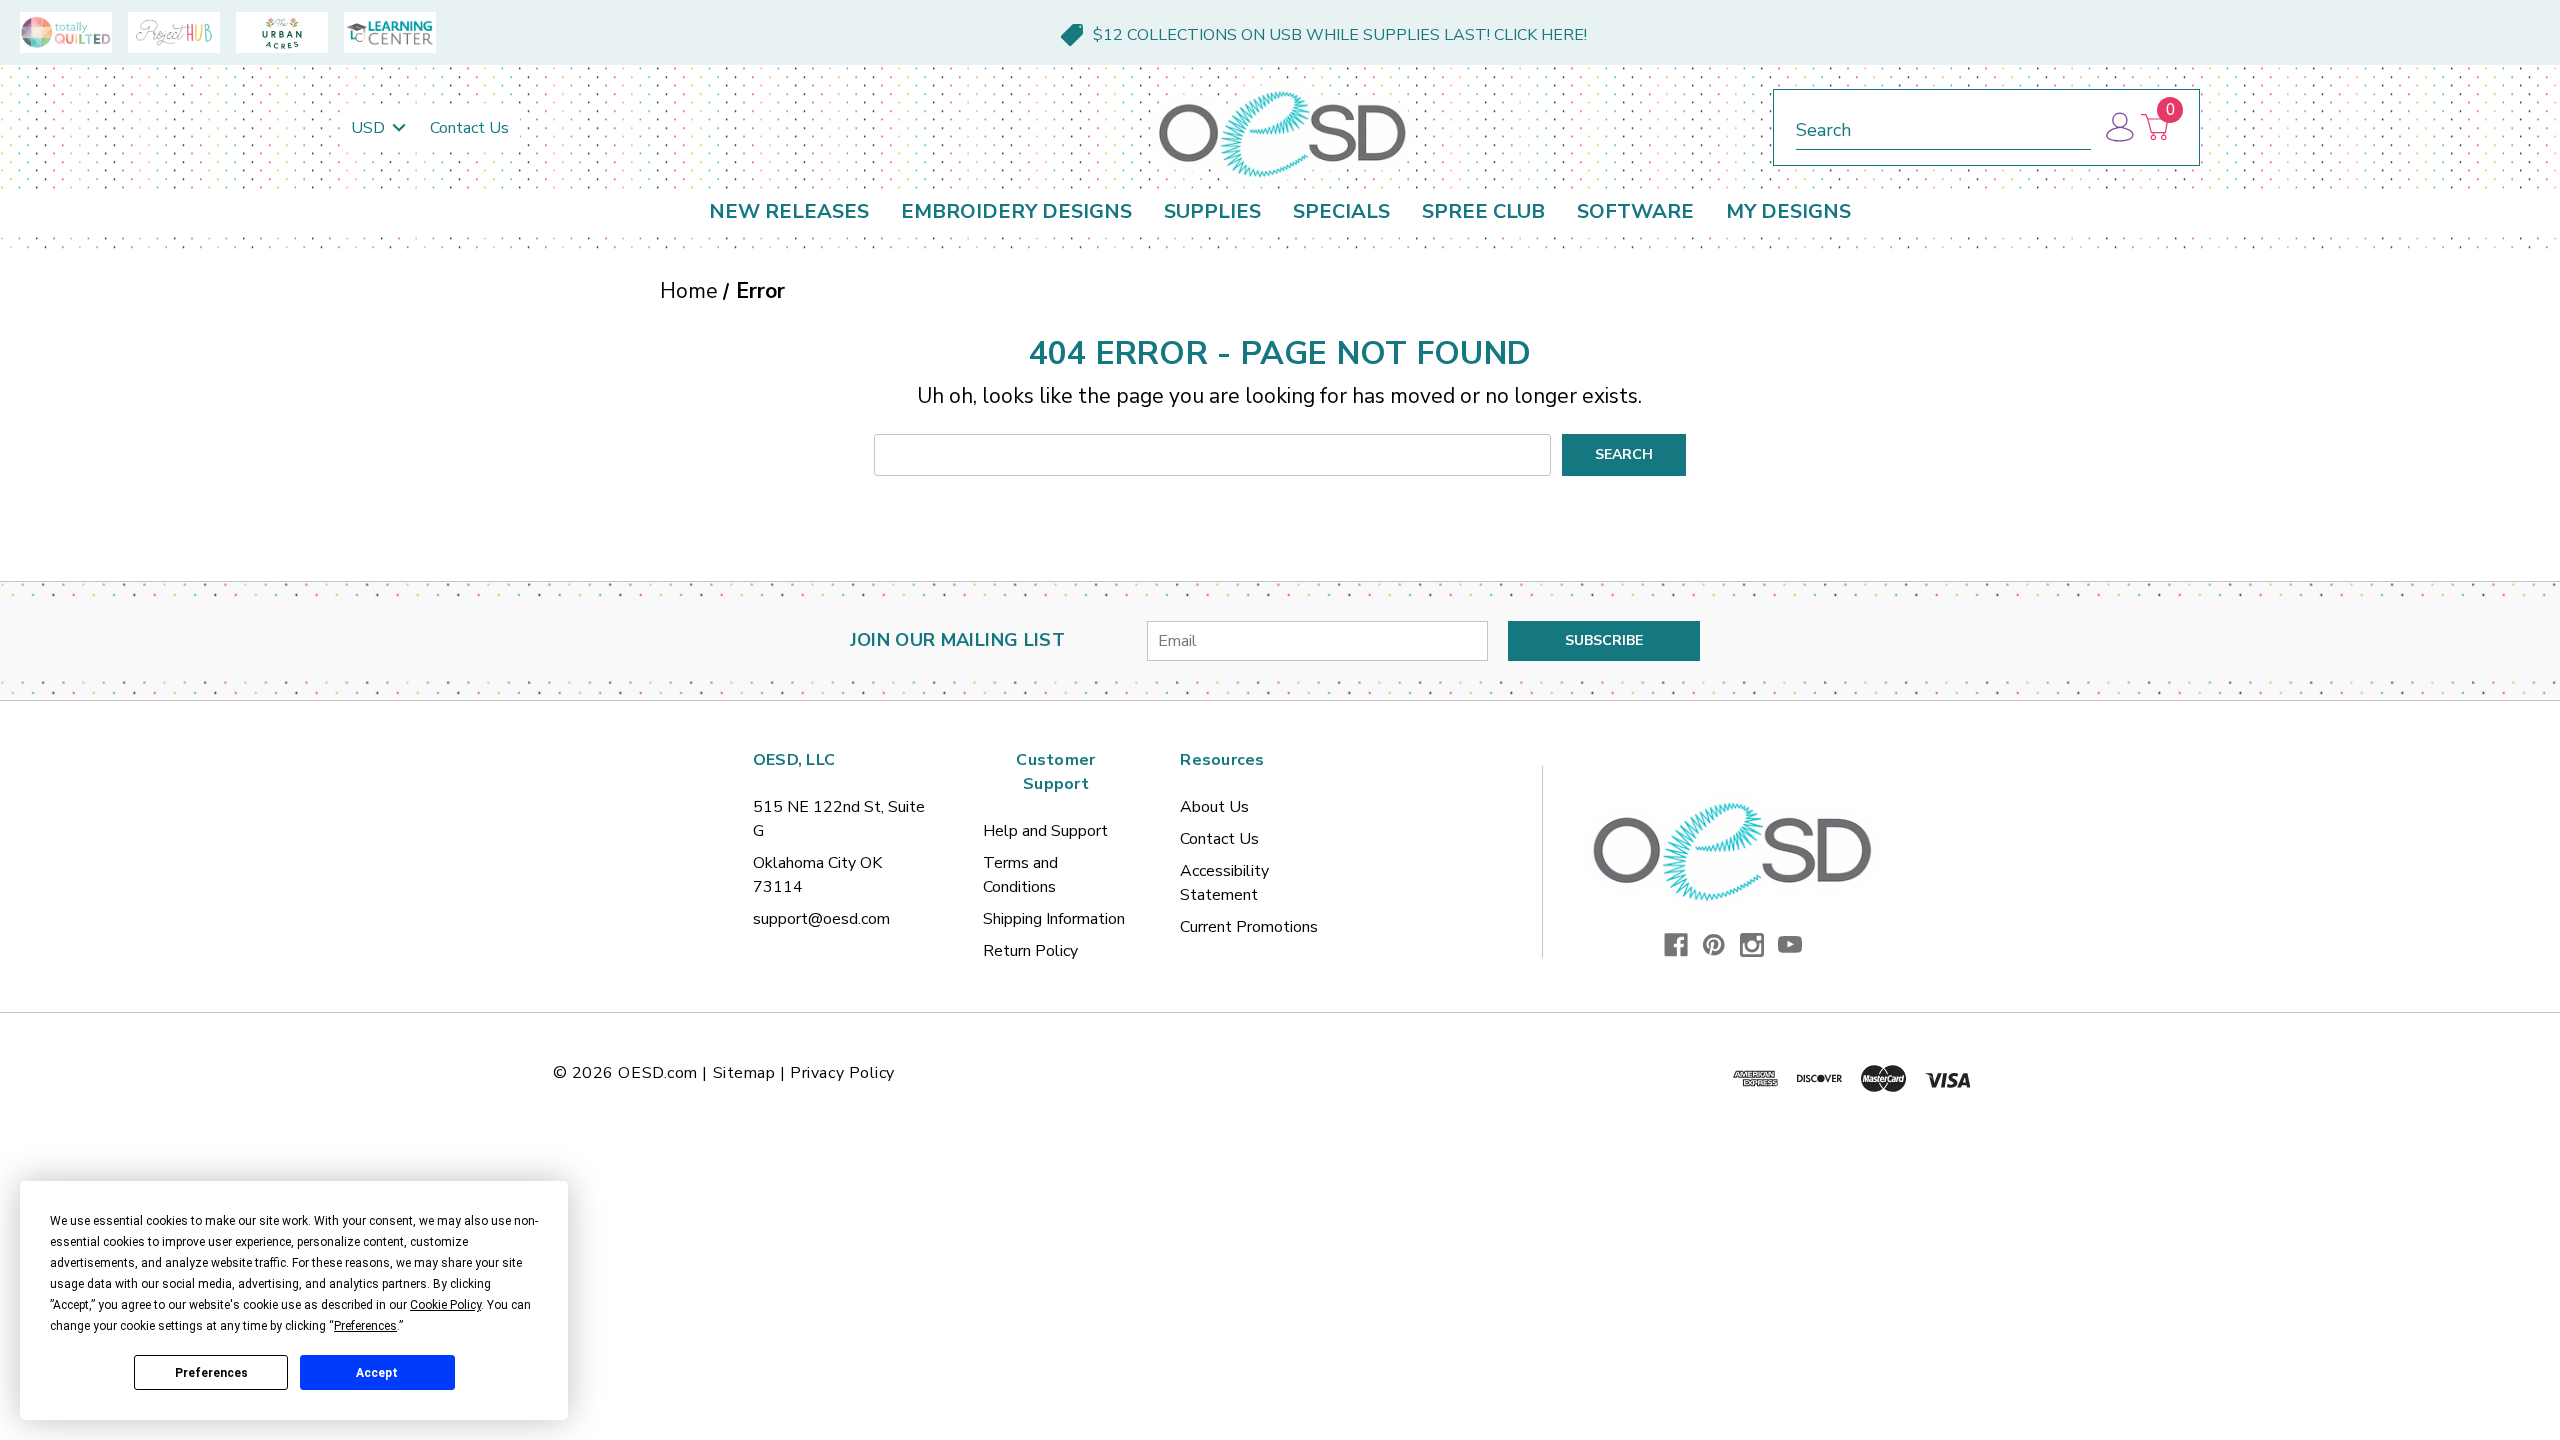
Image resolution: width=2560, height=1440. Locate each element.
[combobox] (1943, 126)
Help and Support (1045, 831)
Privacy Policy (842, 1073)
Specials (1341, 211)
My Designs (1788, 211)
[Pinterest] (1714, 945)
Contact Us (469, 128)
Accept (377, 1373)
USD (370, 128)
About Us (1214, 807)
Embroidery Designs (1016, 211)
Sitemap (744, 1073)
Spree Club (1483, 211)
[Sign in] (2118, 127)
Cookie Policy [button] (445, 1305)
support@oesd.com (821, 919)
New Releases (789, 211)
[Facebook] (1676, 945)
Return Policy (1030, 951)
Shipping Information (1054, 919)
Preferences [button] (365, 1326)
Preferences (211, 1373)
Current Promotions (1249, 927)
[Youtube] (1790, 945)
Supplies (1212, 211)
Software (1635, 211)
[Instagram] (1752, 945)
